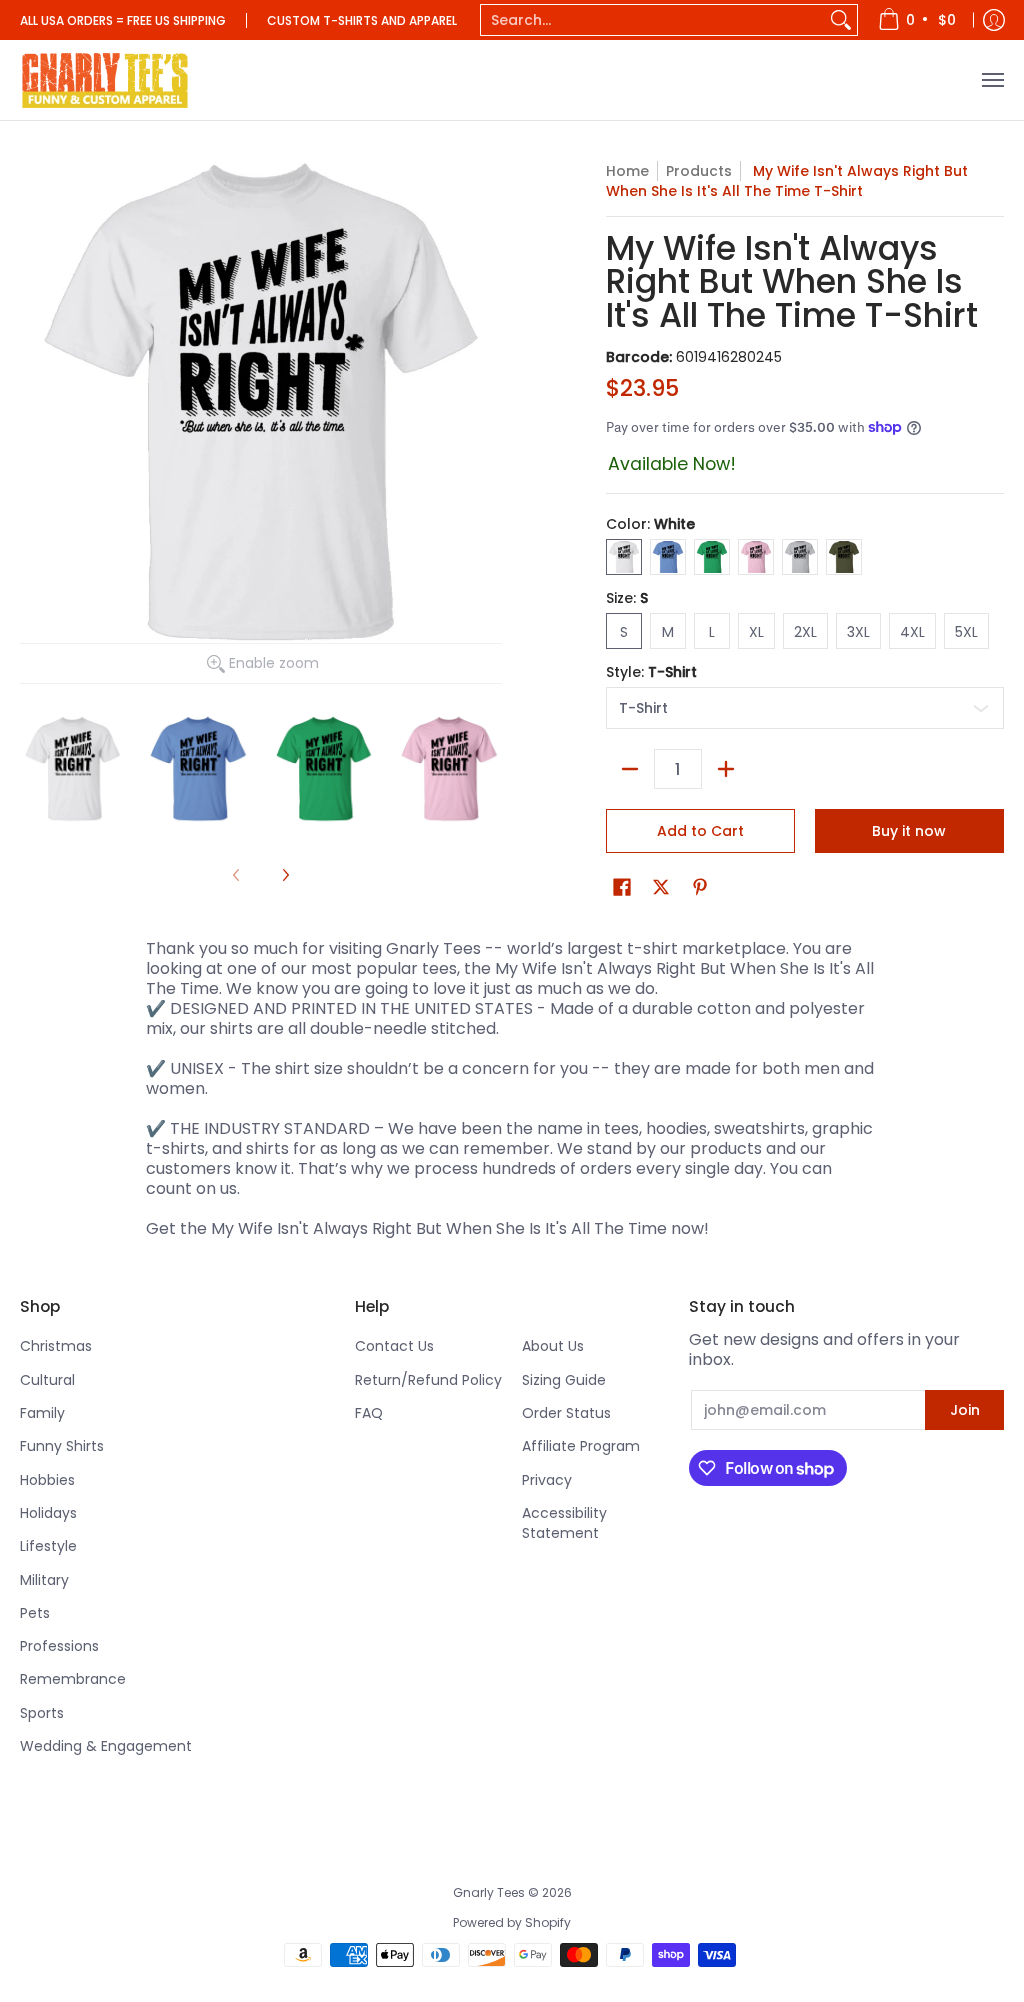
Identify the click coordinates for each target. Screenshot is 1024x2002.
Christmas (56, 1346)
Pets (35, 1613)
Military (44, 1580)
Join (965, 1410)
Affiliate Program (581, 1446)
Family (42, 1413)
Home (627, 171)
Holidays (48, 1513)
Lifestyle (48, 1546)
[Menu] (992, 80)
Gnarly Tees (489, 1892)
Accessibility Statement (564, 1523)
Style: (651, 672)
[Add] (726, 769)
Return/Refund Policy (428, 1380)
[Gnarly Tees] (105, 80)
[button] (622, 887)
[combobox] (653, 20)
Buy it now (909, 831)
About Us (553, 1346)
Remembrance (73, 1679)
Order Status (566, 1413)
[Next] (285, 875)
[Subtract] (630, 769)
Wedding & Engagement (106, 1746)
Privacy (547, 1480)
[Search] (841, 20)
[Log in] (994, 20)
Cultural (47, 1380)
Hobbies (47, 1480)
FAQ (369, 1413)
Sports (42, 1713)
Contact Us (394, 1346)
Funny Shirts (62, 1446)
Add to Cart (700, 831)
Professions (59, 1646)
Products (699, 171)
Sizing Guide (564, 1380)
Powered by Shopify (512, 1922)
